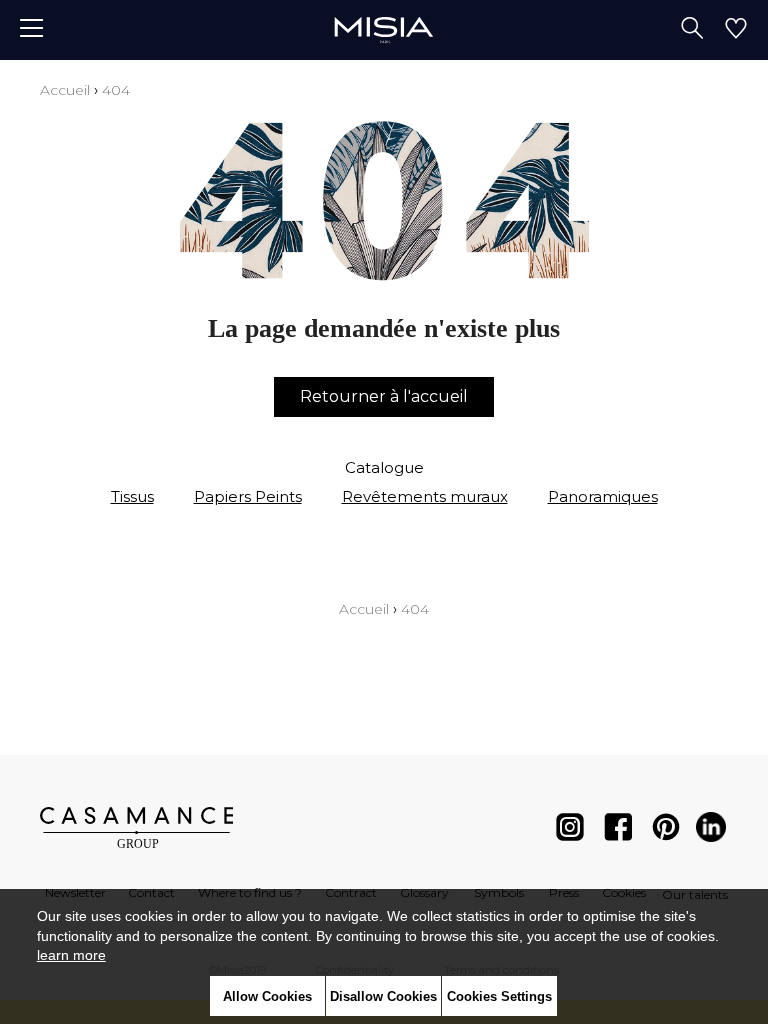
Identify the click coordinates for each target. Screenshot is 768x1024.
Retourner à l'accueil (384, 396)
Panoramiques (603, 496)
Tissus (132, 496)
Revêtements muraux (425, 496)
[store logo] (383, 29)
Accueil (65, 90)
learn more (71, 955)
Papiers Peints (248, 496)
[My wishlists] (736, 30)
